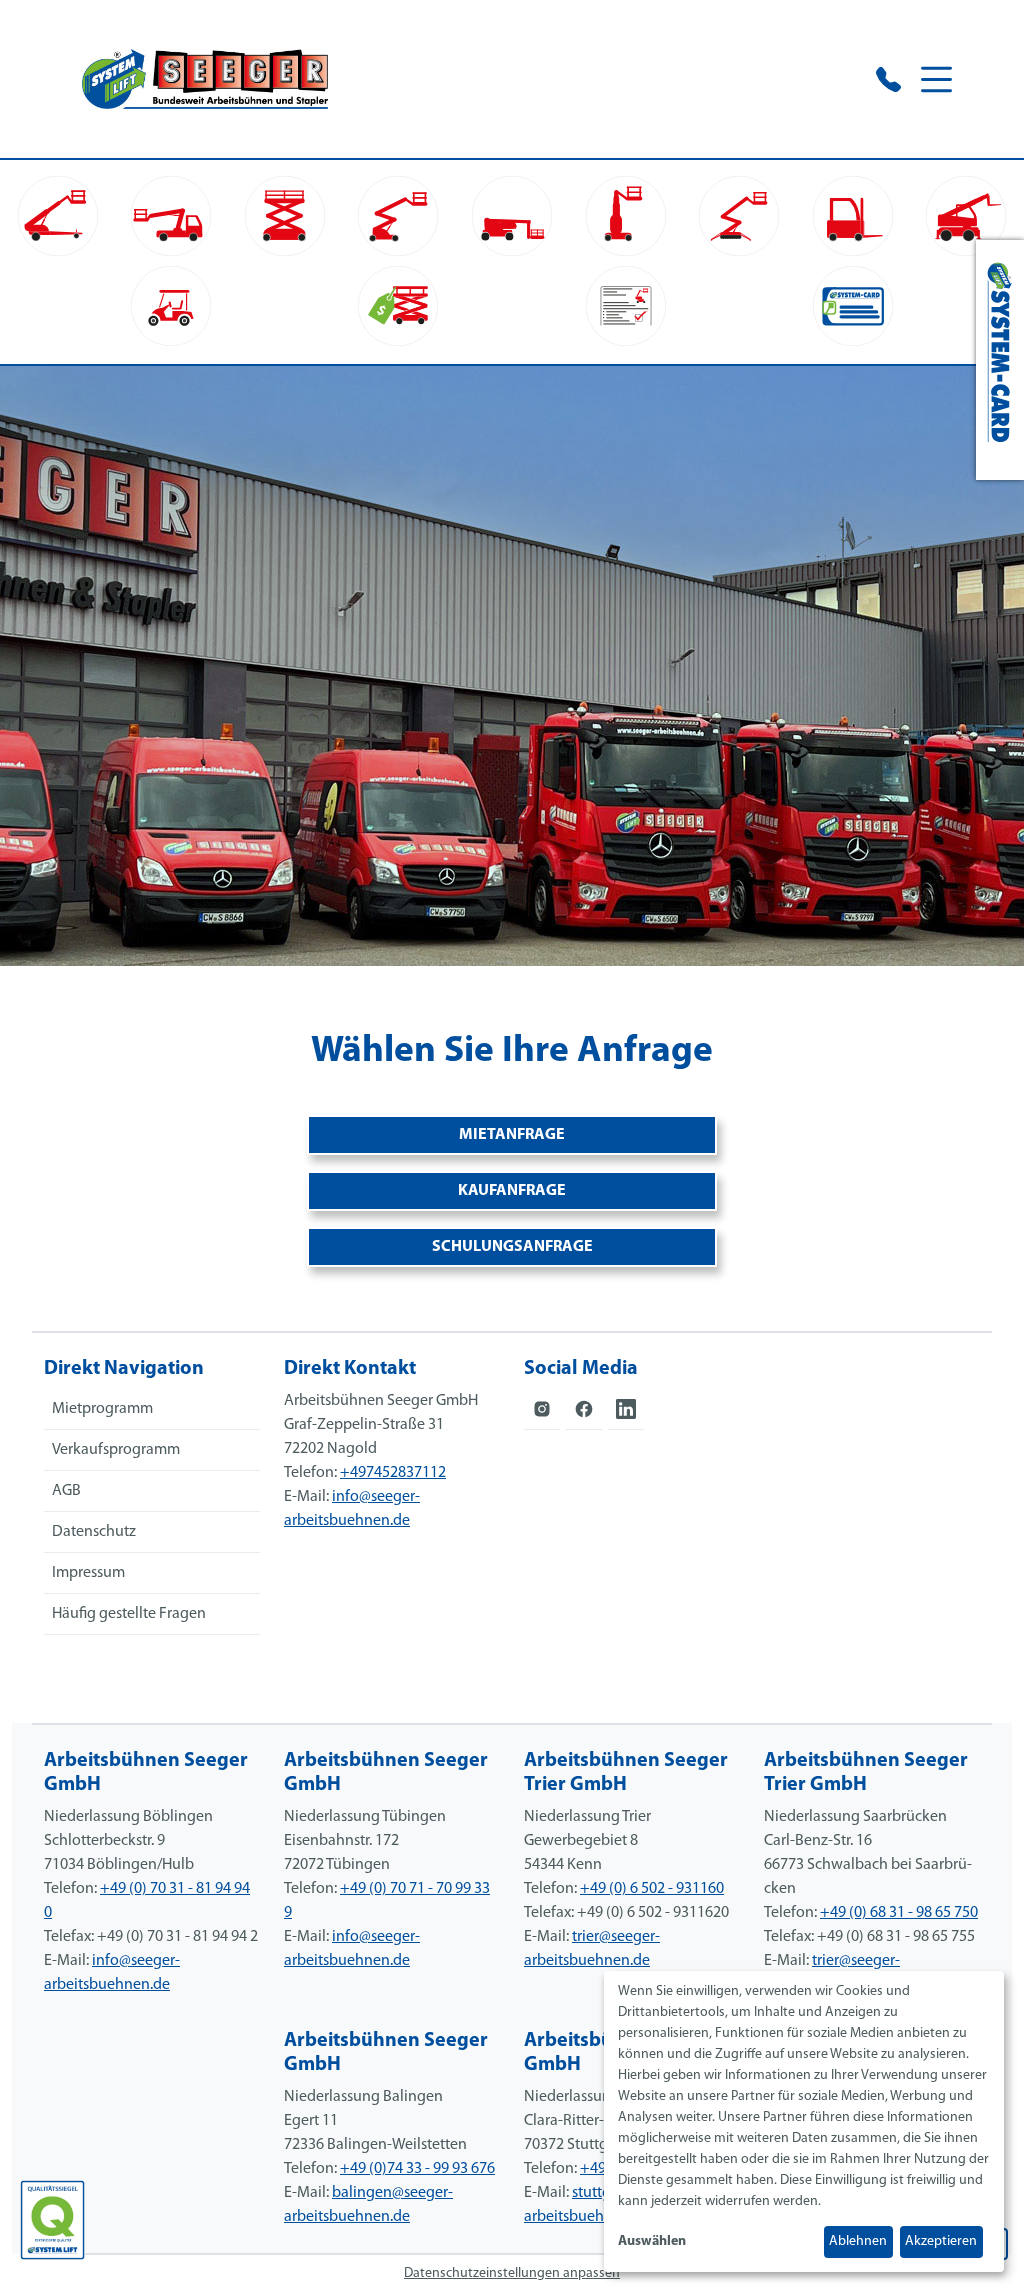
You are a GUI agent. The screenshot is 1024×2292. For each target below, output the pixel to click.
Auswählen (652, 2241)
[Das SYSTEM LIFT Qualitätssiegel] (52, 2220)
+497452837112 (393, 1473)
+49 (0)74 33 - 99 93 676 (417, 2169)
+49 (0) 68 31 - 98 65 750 (899, 1913)
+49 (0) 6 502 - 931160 (652, 1889)
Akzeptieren (941, 2241)
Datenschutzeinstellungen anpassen (512, 2273)
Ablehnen (858, 2241)
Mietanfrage (512, 1135)
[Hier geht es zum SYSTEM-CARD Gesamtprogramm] (1000, 360)
